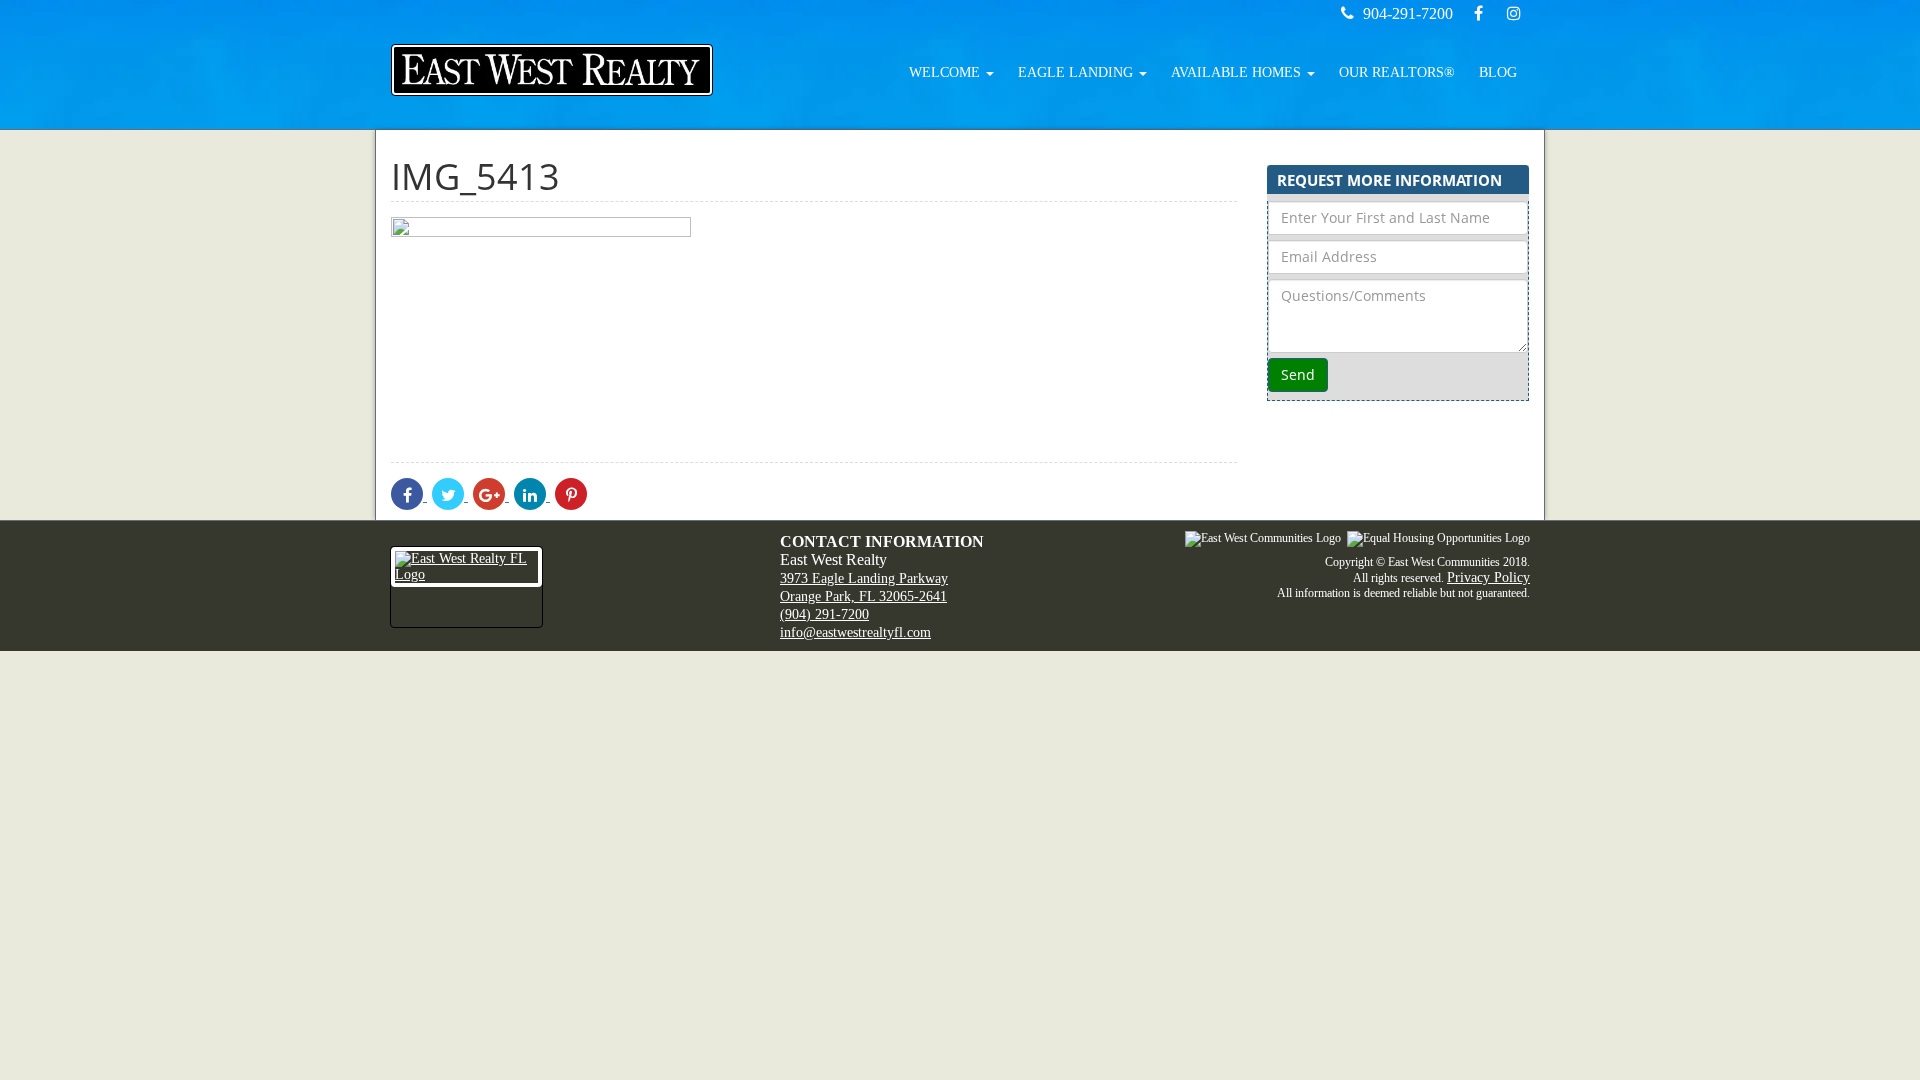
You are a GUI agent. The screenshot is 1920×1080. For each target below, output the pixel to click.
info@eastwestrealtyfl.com (855, 632)
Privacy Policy (1488, 577)
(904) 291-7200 (824, 614)
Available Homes (1238, 72)
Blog (1498, 72)
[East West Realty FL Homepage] (552, 70)
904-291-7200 (1408, 13)
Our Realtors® (1397, 72)
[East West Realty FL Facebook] (1480, 13)
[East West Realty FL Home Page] (570, 587)
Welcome (946, 72)
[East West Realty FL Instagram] (1514, 13)
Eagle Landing (1077, 72)
